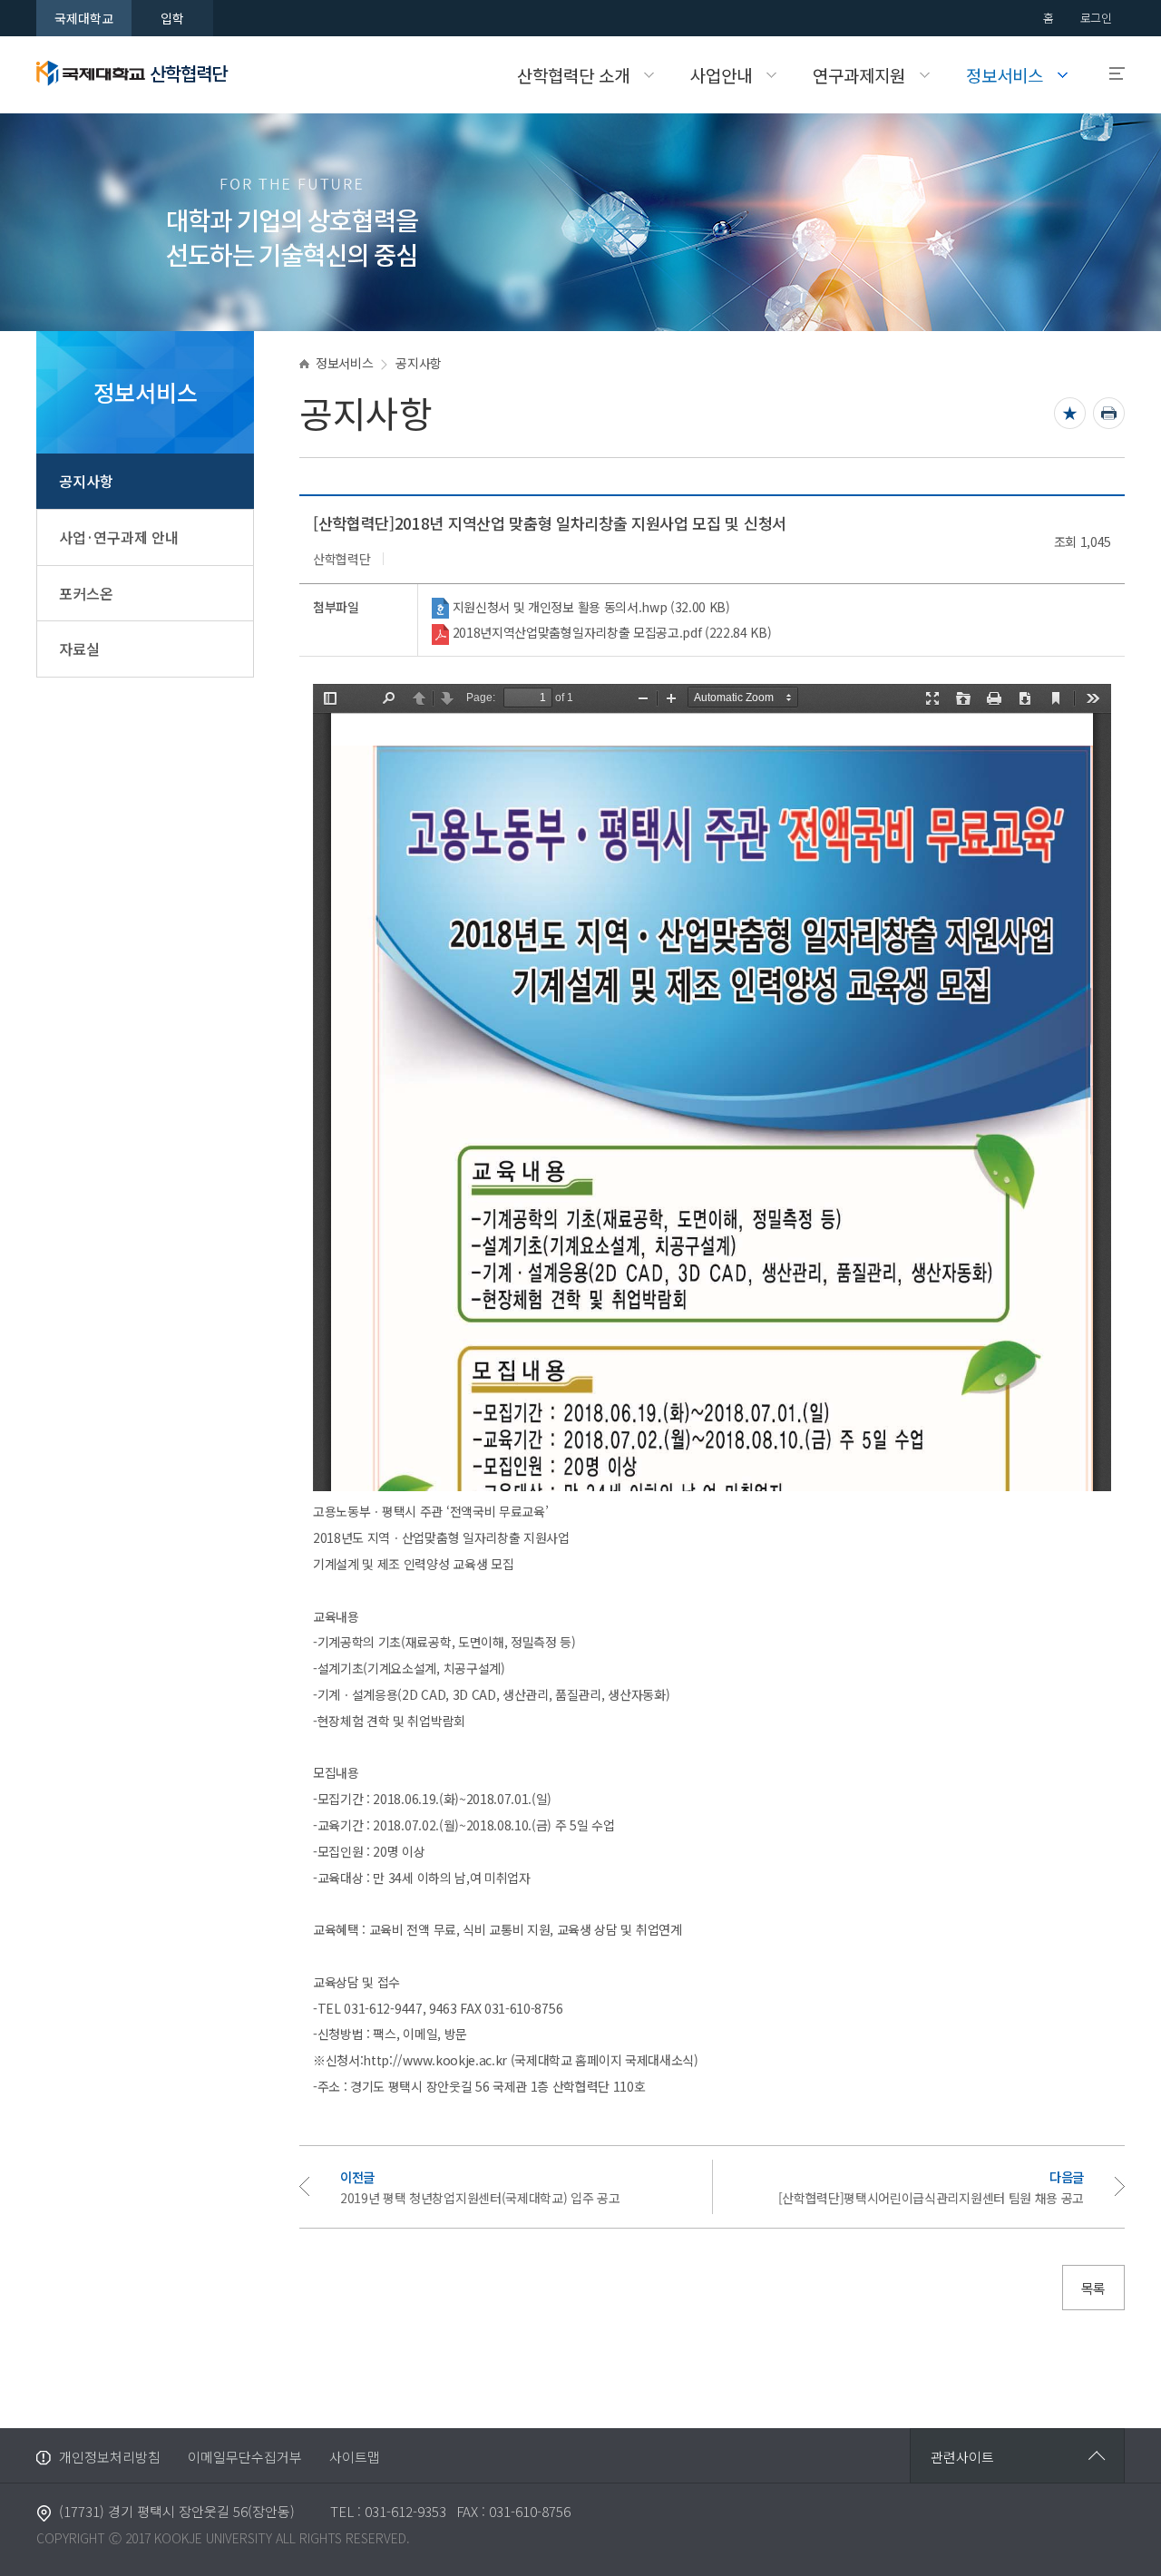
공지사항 (86, 481)
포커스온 (86, 593)
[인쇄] (1109, 413)
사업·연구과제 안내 (119, 537)
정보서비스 (344, 363)
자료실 (79, 649)
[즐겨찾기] (1070, 413)
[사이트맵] (1109, 74)
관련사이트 (962, 2457)
